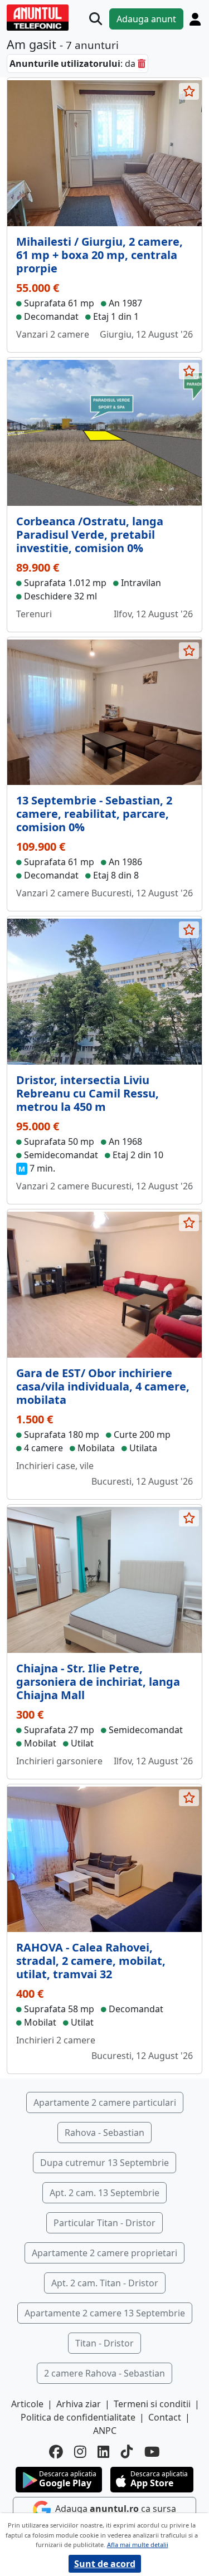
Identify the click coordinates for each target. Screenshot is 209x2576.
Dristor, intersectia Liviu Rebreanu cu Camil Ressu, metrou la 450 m (88, 1093)
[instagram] (80, 2452)
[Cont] (195, 19)
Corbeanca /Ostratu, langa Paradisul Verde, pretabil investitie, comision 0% (90, 535)
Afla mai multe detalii (138, 2545)
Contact (165, 2417)
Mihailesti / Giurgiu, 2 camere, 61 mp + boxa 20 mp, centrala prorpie (99, 255)
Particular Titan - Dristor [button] (104, 2223)
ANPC (105, 2431)
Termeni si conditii (152, 2404)
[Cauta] (96, 19)
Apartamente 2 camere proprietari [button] (104, 2253)
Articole (27, 2404)
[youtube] (152, 2452)
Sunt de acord (105, 2564)
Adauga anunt (146, 19)
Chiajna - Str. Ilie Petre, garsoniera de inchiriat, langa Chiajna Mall (98, 1682)
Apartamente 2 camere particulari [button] (105, 2102)
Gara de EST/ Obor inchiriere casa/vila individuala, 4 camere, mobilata (103, 1386)
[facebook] (56, 2452)
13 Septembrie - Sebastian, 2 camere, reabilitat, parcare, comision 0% (94, 814)
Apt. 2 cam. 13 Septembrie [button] (104, 2193)
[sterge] (142, 64)
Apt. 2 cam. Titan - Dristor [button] (105, 2283)
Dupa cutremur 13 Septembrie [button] (104, 2163)
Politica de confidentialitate (78, 2417)
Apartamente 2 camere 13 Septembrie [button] (105, 2313)
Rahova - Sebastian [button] (104, 2133)
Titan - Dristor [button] (104, 2343)
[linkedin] (104, 2452)
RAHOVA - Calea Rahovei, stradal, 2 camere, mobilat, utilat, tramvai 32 (91, 1961)
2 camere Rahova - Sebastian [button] (104, 2373)
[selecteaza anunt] (189, 91)
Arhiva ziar (79, 2404)
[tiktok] (127, 2452)
